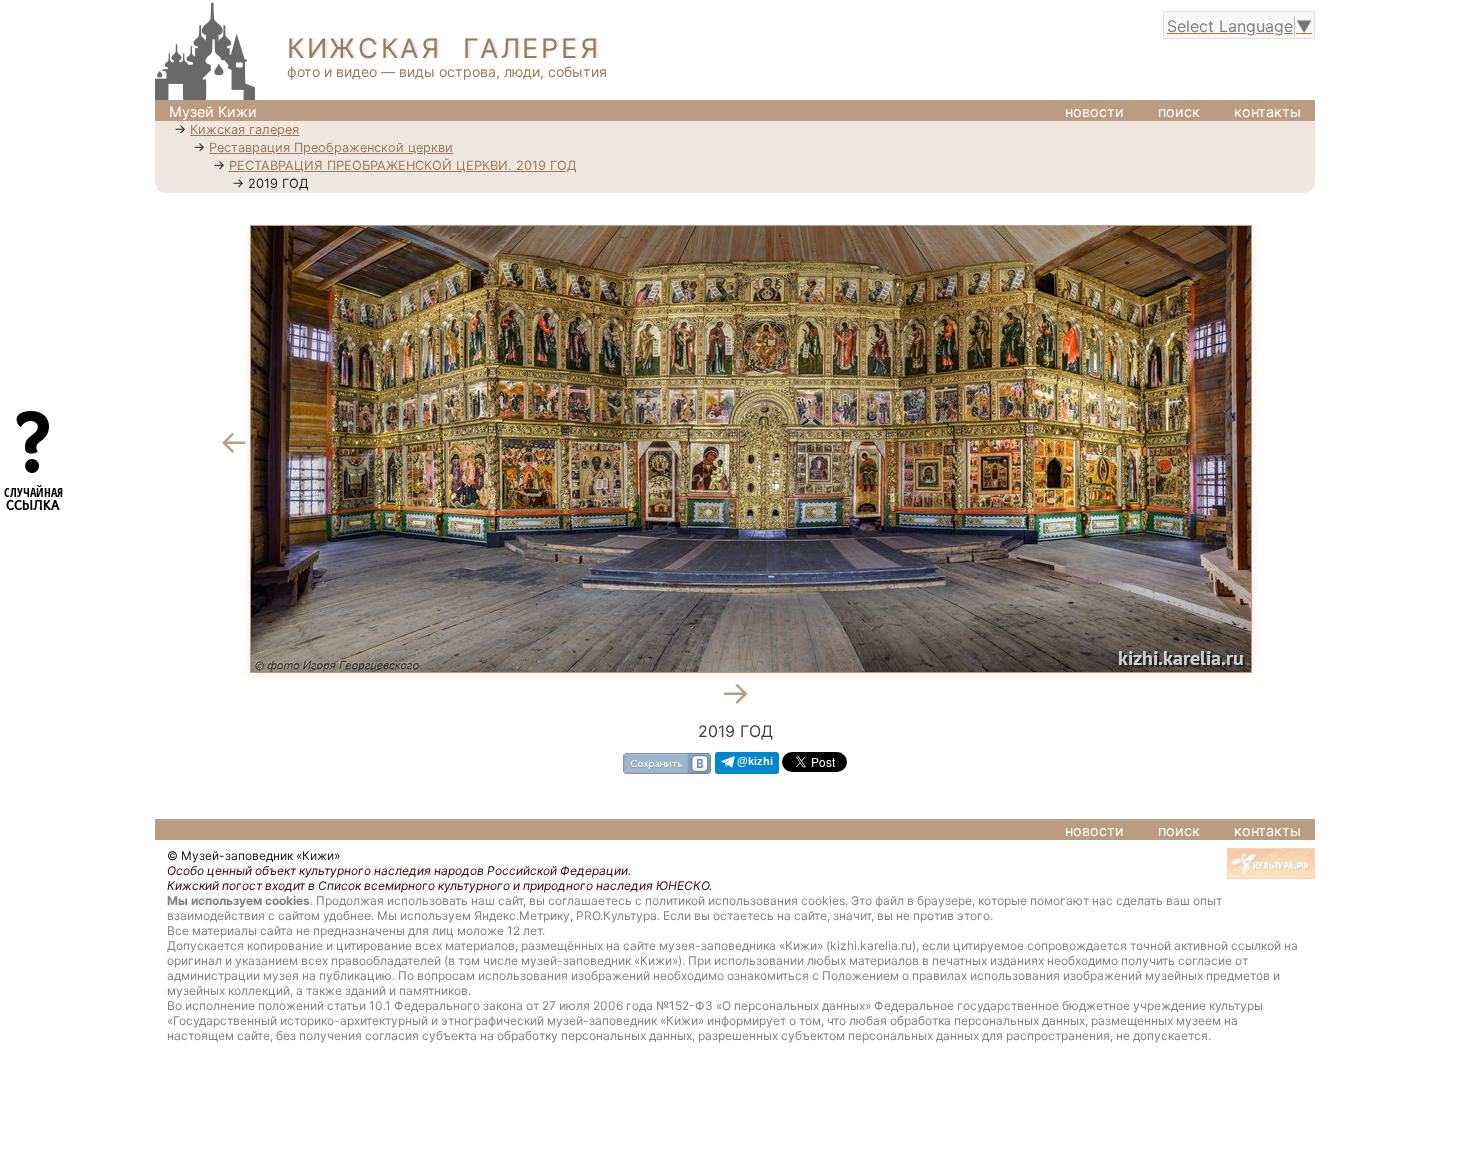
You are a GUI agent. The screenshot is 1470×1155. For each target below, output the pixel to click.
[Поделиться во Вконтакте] (667, 762)
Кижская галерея (244, 129)
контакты (1267, 111)
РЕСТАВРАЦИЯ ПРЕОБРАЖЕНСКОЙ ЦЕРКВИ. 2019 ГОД (403, 165)
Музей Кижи (213, 111)
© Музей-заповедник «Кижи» (253, 855)
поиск (1179, 111)
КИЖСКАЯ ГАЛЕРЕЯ (443, 48)
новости (1094, 111)
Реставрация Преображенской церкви (331, 147)
